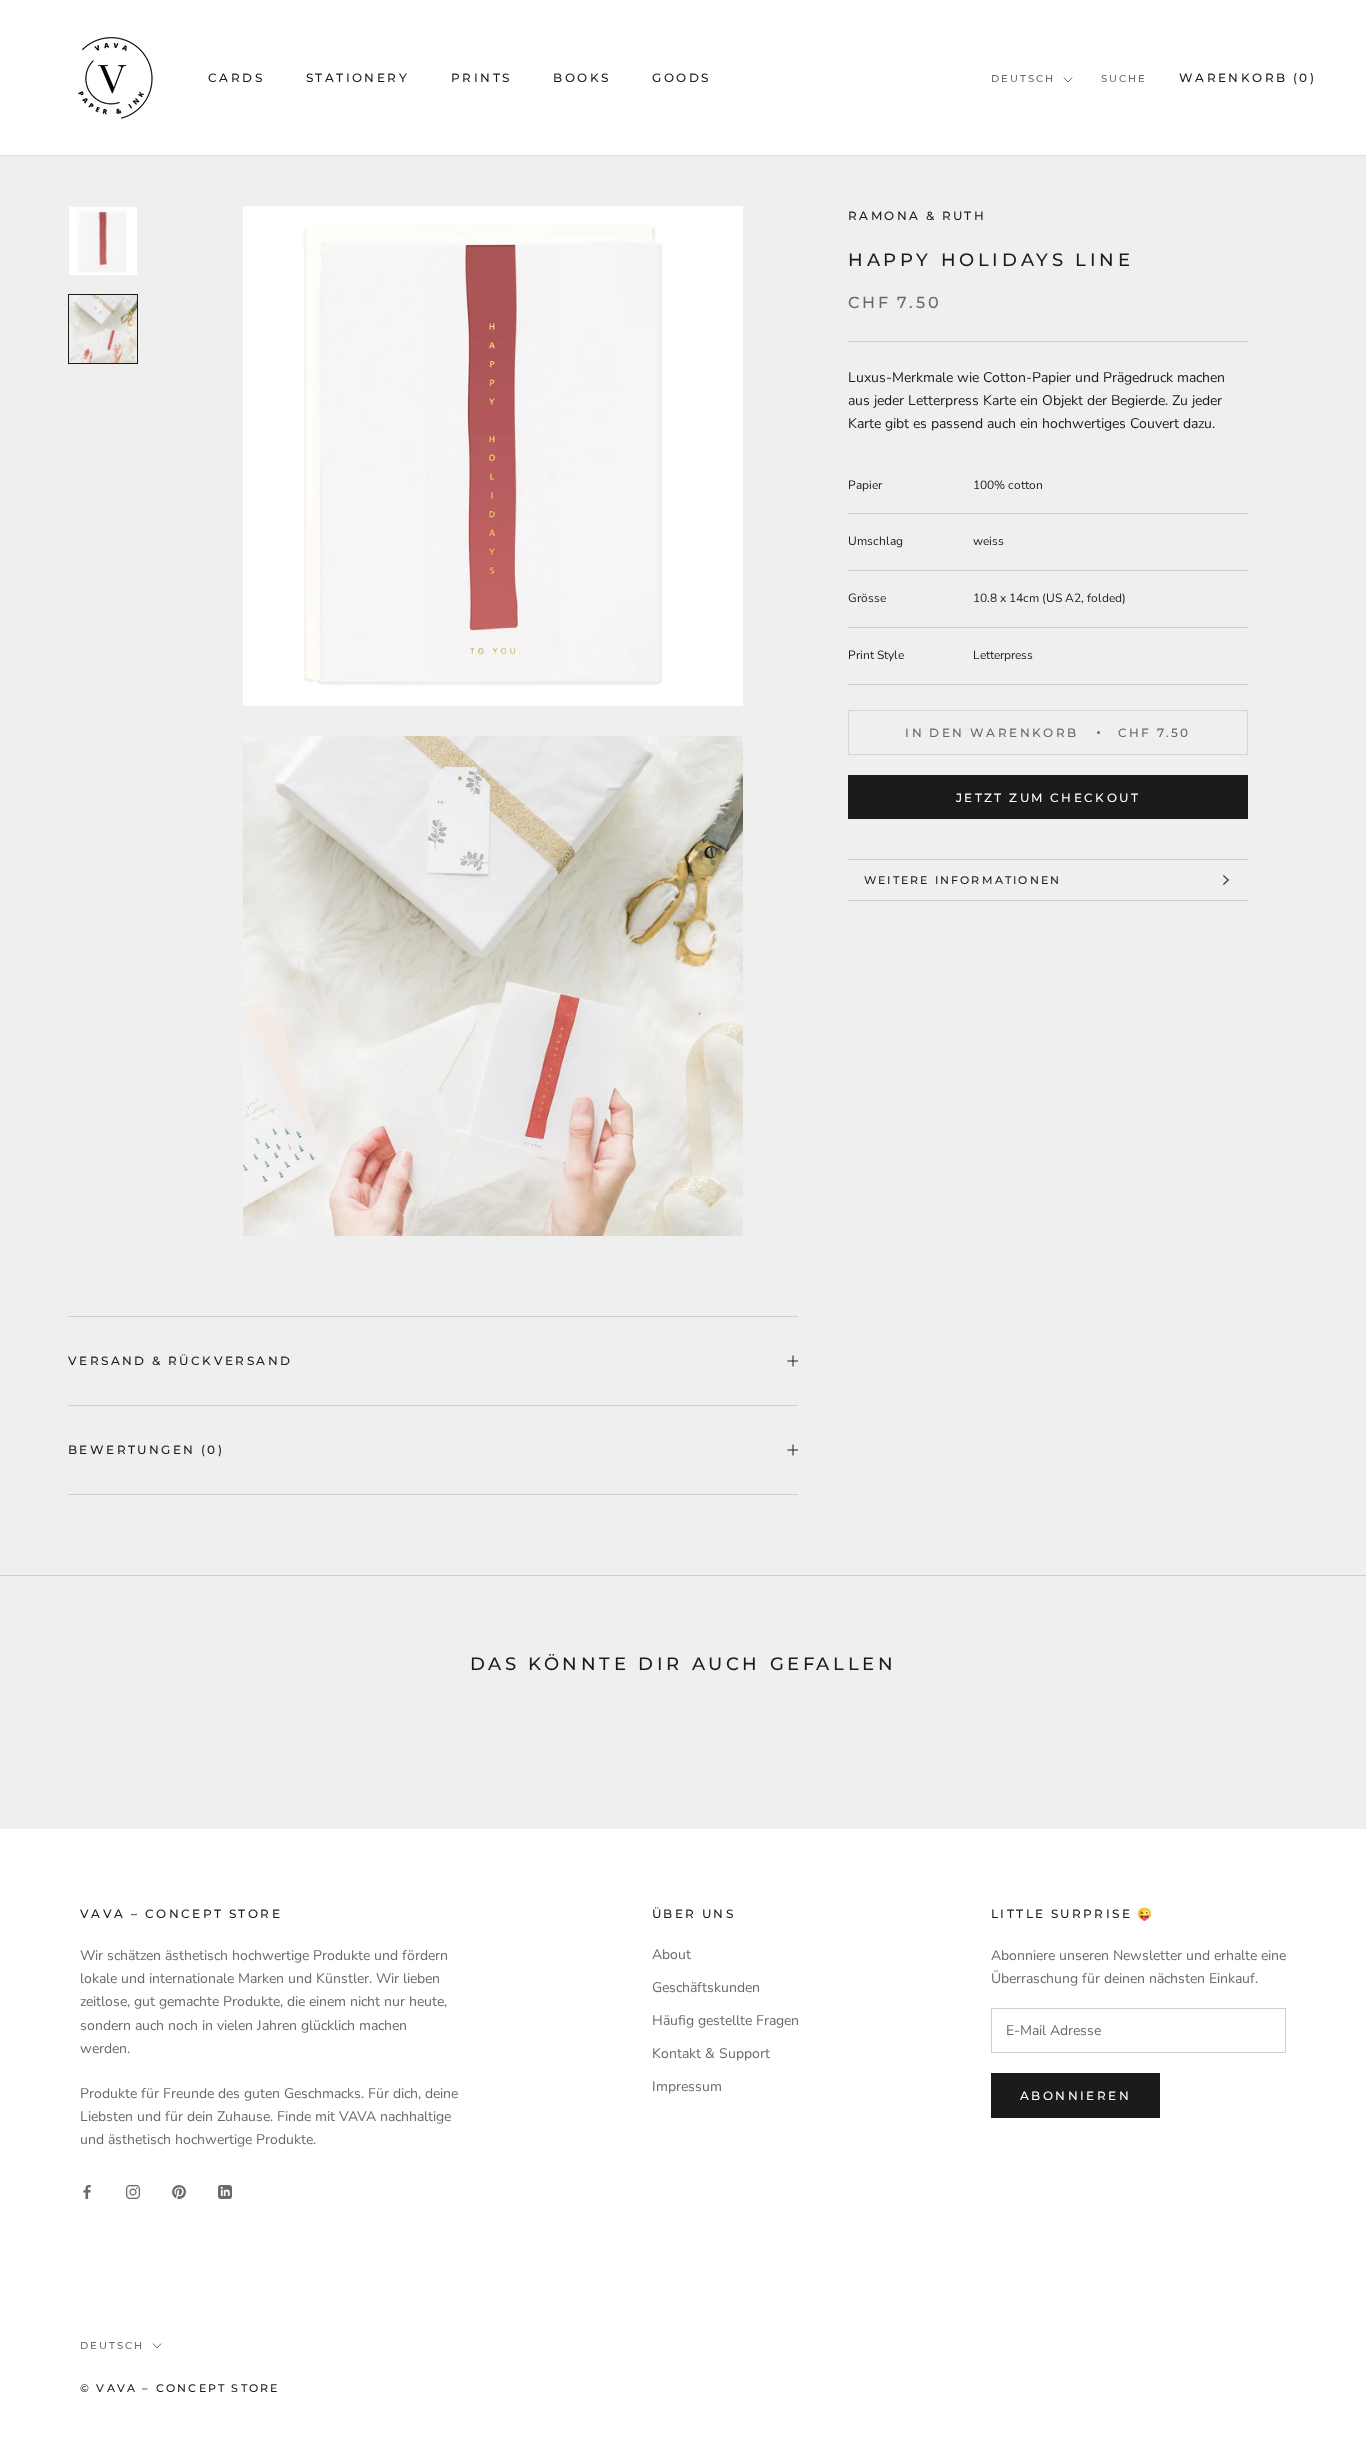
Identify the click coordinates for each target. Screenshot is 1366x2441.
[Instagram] (133, 2191)
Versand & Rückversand (180, 1360)
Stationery (357, 77)
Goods (681, 77)
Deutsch (1023, 78)
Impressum (687, 2086)
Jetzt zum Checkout (1048, 797)
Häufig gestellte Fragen (725, 2020)
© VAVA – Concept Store (179, 2388)
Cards (236, 77)
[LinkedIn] (225, 2191)
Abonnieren (1075, 2095)
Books (581, 77)
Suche (1124, 78)
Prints (481, 77)
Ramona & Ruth (917, 215)
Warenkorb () (1247, 77)
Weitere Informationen (962, 880)
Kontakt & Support (711, 2053)
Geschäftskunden (706, 1987)
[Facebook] (87, 2191)
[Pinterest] (179, 2191)
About (671, 1954)
